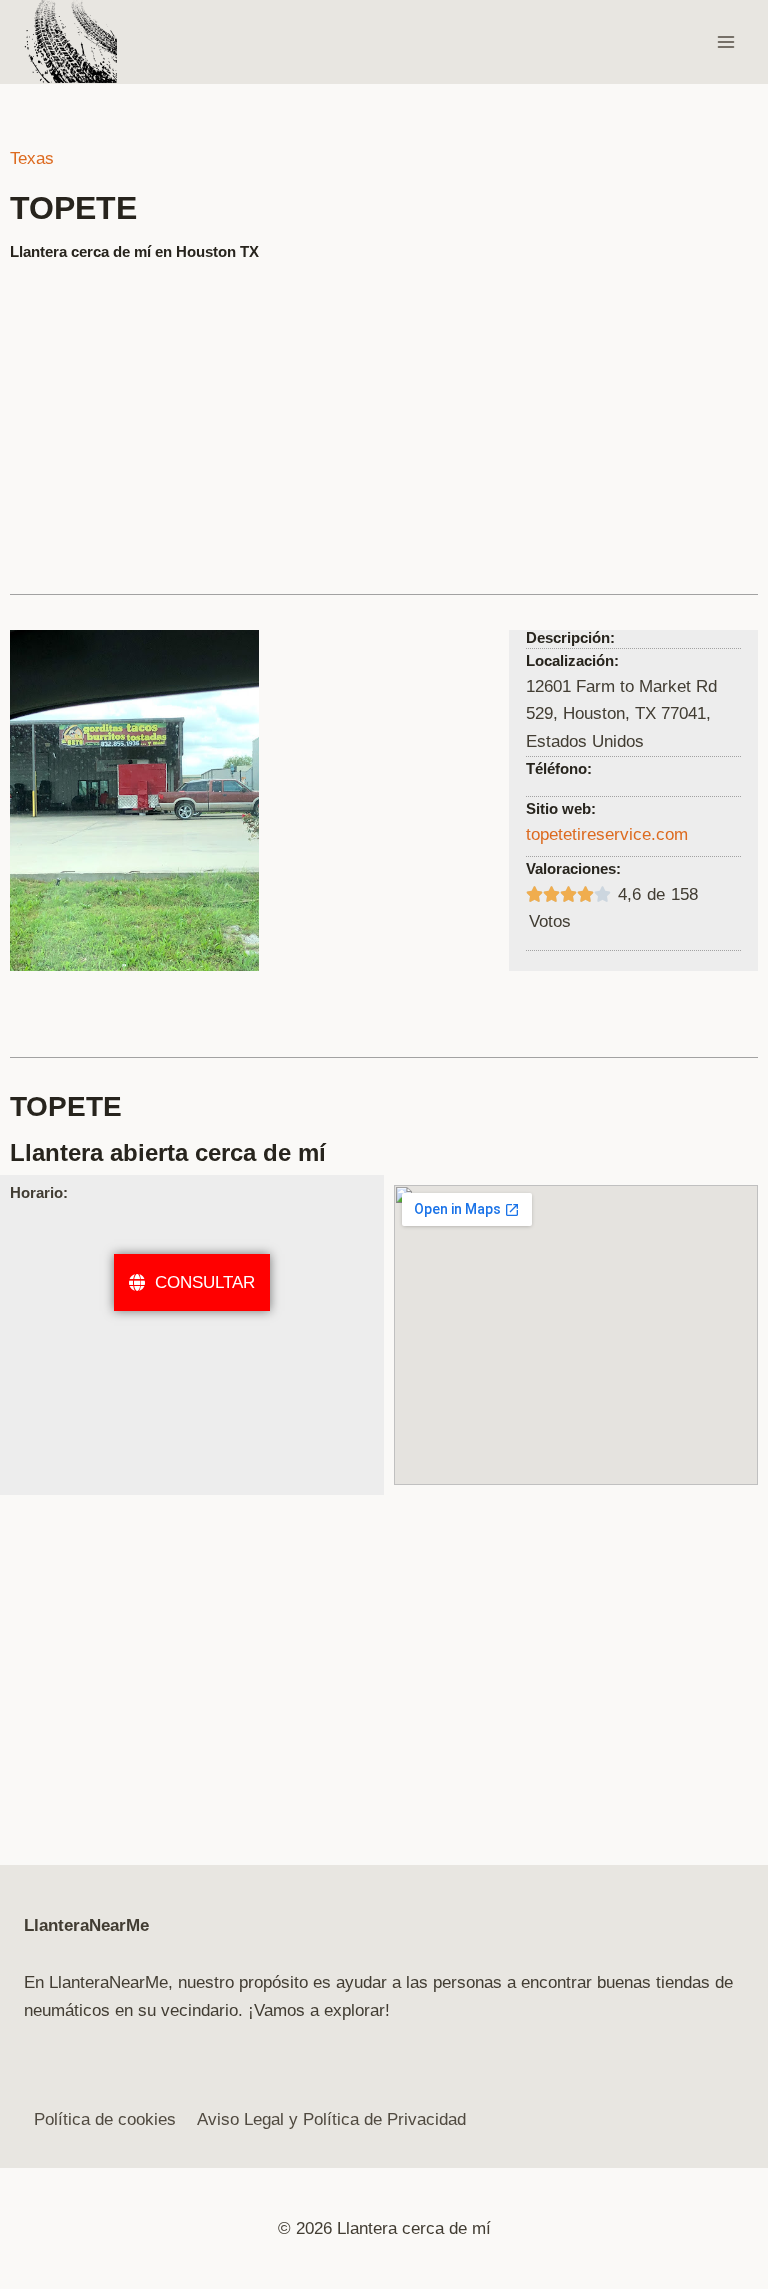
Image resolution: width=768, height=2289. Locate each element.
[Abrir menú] (725, 41)
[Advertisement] (384, 419)
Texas (32, 158)
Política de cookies (105, 2119)
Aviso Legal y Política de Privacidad (331, 2119)
